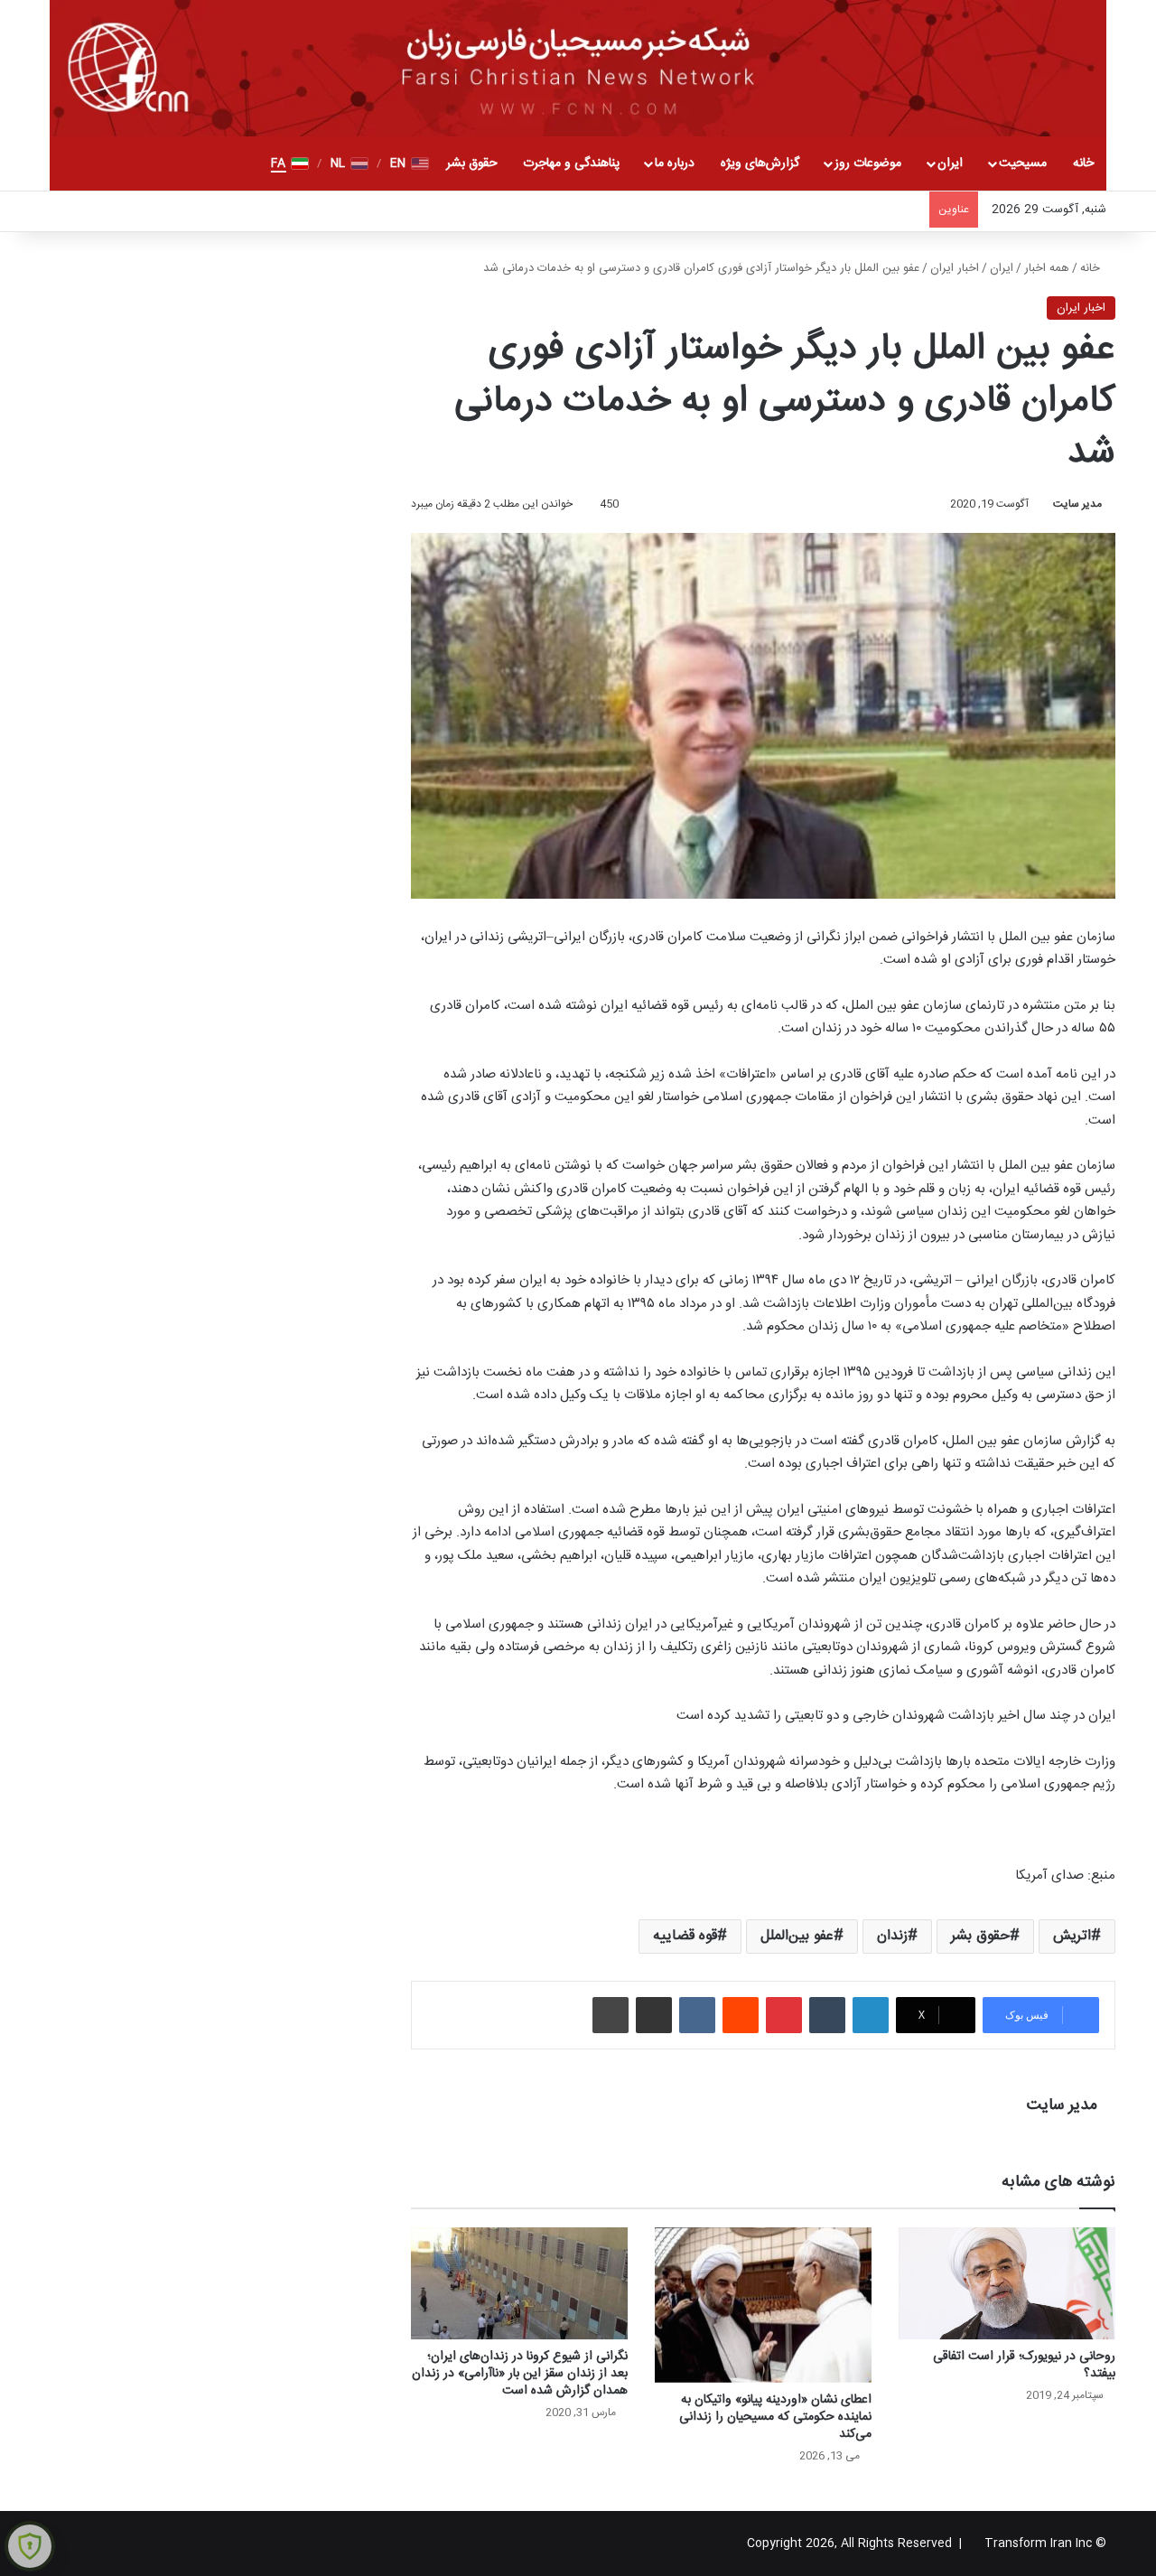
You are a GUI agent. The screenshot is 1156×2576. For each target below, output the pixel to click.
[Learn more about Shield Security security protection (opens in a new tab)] (30, 2546)
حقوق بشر (472, 163)
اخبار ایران (955, 268)
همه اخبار (1047, 268)
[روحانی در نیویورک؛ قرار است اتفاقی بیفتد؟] (1007, 2283)
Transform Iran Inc (1038, 2543)
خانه (1083, 163)
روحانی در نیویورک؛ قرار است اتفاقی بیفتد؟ (1024, 2365)
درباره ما (675, 163)
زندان (892, 1936)
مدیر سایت (1077, 504)
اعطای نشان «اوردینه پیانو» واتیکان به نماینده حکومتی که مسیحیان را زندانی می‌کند (775, 2417)
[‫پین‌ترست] (784, 2015)
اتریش (1072, 1936)
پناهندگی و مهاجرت (571, 163)
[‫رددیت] (741, 2015)
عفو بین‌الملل (797, 1936)
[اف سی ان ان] (578, 68)
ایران (950, 163)
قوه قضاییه (685, 1936)
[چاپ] (611, 2015)
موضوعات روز (868, 163)
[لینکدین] (871, 2015)
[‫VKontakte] (697, 2015)
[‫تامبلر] (827, 2015)
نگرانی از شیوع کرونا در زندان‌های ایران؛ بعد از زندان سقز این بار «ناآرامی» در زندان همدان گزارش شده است (520, 2374)
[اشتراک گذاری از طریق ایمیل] (654, 2015)
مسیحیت (1023, 163)
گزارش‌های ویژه (760, 163)
